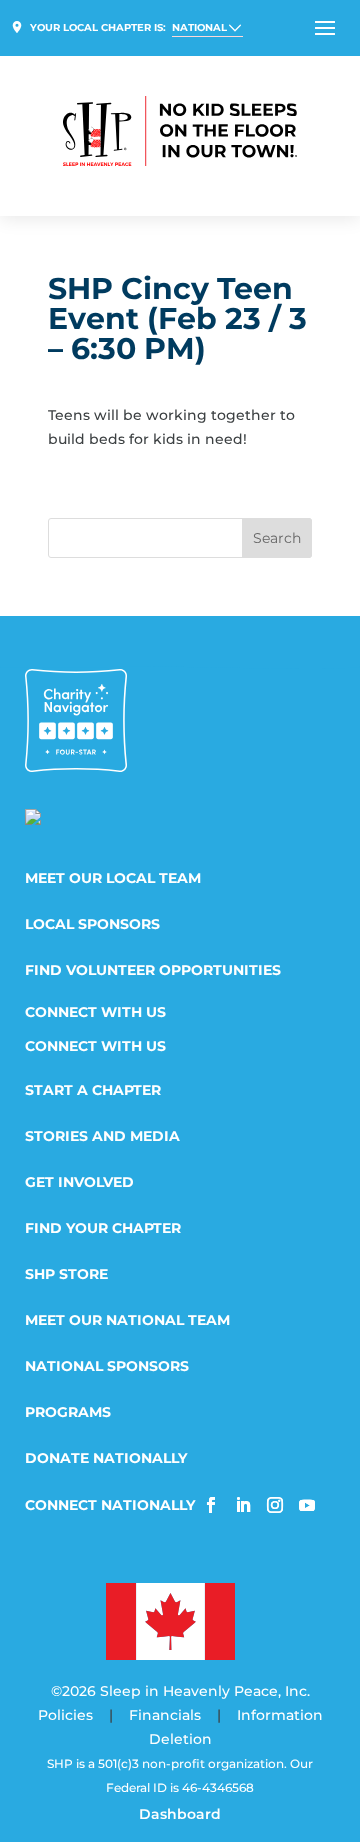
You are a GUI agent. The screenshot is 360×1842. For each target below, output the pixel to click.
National (199, 27)
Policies (65, 1715)
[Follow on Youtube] (307, 1505)
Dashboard (180, 1814)
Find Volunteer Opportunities (153, 971)
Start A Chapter (93, 1091)
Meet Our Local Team (113, 879)
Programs (68, 1413)
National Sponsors (107, 1367)
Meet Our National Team (127, 1321)
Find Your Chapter (103, 1229)
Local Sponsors (92, 925)
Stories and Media (102, 1137)
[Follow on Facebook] (211, 1505)
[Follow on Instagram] (275, 1505)
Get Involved (79, 1183)
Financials (165, 1715)
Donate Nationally (106, 1459)
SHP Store (66, 1275)
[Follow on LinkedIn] (243, 1505)
